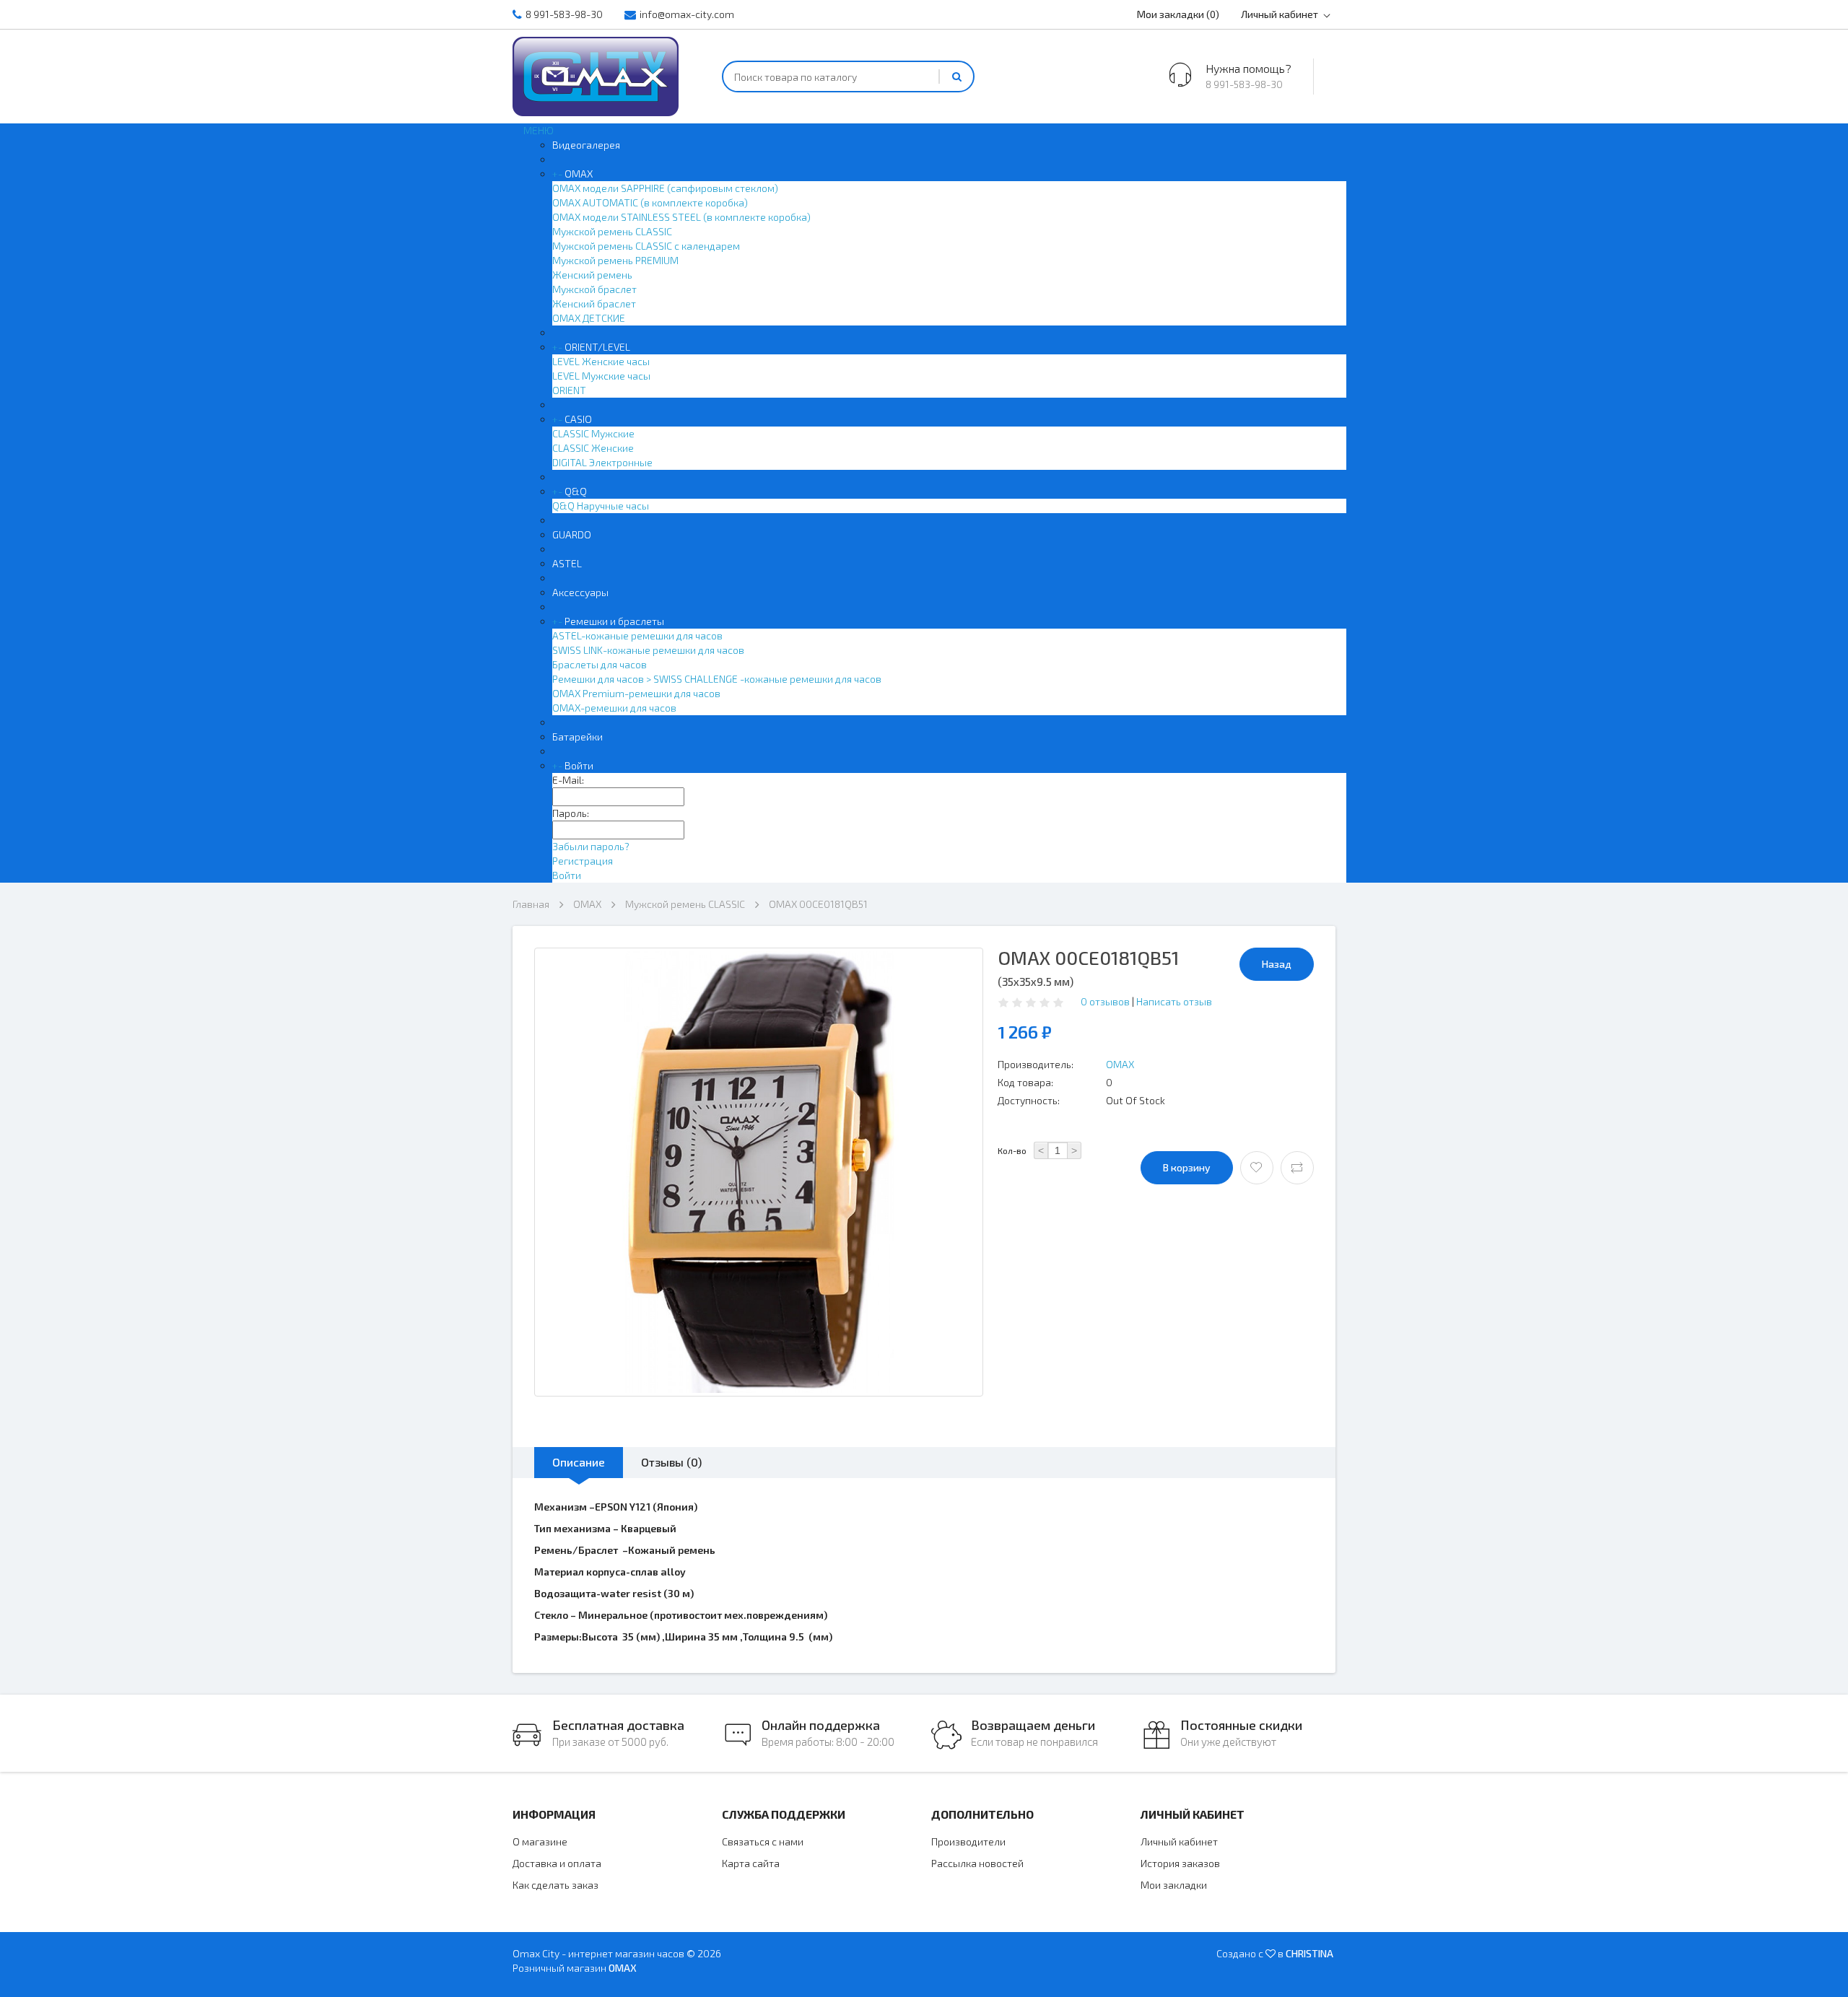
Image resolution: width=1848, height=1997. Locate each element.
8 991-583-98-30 (564, 14)
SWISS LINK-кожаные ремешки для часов (648, 650)
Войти (579, 765)
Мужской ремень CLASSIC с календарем (646, 246)
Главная (531, 904)
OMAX (579, 174)
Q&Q (576, 491)
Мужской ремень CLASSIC (612, 231)
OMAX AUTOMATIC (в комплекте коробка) (650, 202)
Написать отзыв (1174, 1001)
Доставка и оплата (557, 1863)
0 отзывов (1105, 1001)
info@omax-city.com (687, 14)
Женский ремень (592, 275)
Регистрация (583, 861)
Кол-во (1012, 1150)
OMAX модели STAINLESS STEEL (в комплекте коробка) (681, 217)
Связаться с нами (763, 1841)
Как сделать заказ (555, 1885)
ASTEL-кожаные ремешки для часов (637, 635)
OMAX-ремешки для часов (614, 708)
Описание (579, 1462)
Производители (968, 1841)
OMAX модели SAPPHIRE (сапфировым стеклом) (665, 188)
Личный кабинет (1280, 14)
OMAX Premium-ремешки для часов (636, 693)
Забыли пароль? (591, 846)
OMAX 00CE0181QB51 (818, 904)
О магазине (540, 1841)
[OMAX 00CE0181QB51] (759, 1172)
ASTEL (567, 563)
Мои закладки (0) (1178, 14)
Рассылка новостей (977, 1863)
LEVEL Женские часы (601, 361)
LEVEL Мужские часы (601, 376)
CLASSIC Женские (593, 448)
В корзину (1187, 1167)
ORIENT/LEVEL (597, 347)
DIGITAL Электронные (602, 462)
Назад (1277, 964)
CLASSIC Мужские (593, 433)
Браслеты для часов (600, 664)
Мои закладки (1174, 1885)
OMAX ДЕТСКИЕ (589, 318)
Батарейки (577, 737)
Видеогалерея (586, 145)
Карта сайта (751, 1863)
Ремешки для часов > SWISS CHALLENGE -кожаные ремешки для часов (717, 679)
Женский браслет (594, 303)
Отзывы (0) (671, 1462)
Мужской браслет (594, 289)
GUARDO (572, 534)
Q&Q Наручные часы (601, 506)
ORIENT (569, 390)
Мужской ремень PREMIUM (615, 260)
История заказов (1180, 1863)
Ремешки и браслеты (614, 621)
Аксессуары (580, 592)
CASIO (578, 419)
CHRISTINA (1309, 1953)
